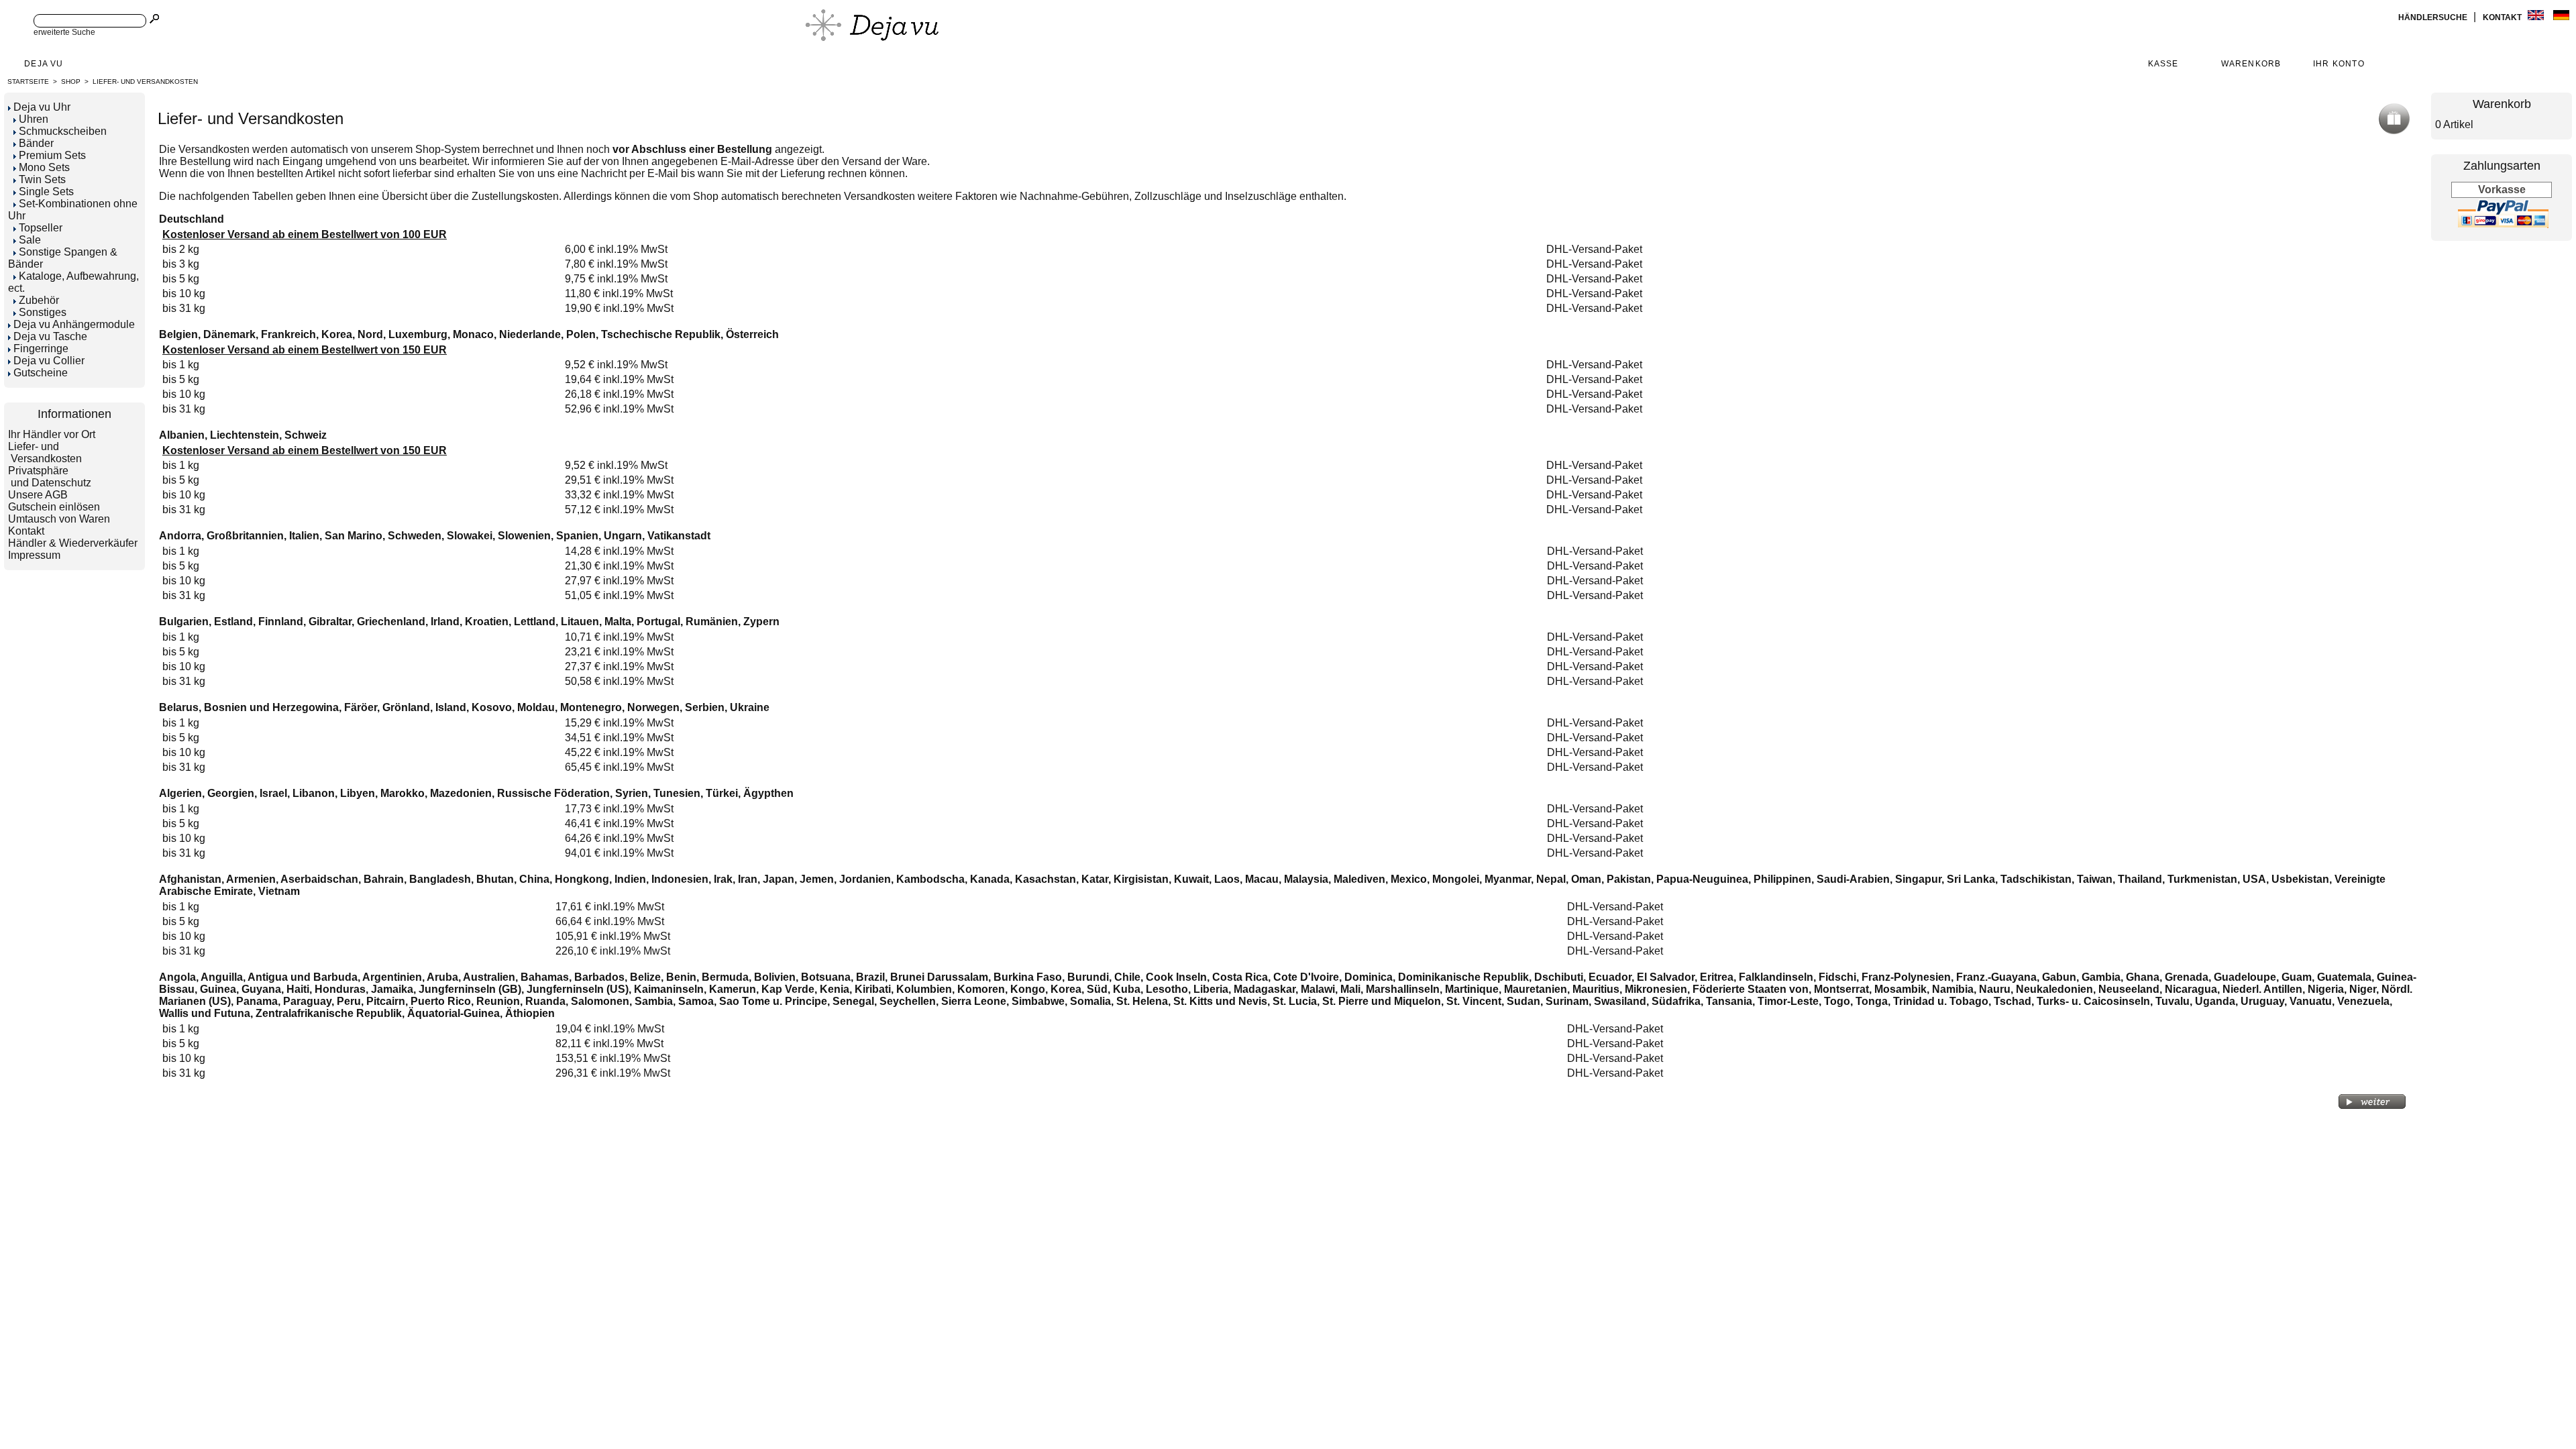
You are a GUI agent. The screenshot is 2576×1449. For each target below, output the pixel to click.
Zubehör (39, 300)
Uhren (34, 119)
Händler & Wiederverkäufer (73, 543)
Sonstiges (43, 312)
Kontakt (2503, 17)
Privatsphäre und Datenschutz (50, 477)
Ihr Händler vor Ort (52, 434)
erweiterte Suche (64, 32)
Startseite (28, 82)
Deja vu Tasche (50, 336)
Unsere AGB (38, 495)
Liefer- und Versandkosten (145, 82)
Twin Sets (42, 179)
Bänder (36, 143)
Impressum (34, 555)
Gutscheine (41, 373)
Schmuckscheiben (63, 131)
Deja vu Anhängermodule (74, 324)
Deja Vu (44, 64)
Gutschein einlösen (54, 507)
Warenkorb (2251, 64)
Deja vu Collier (49, 361)
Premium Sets (52, 155)
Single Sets (46, 192)
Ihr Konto (2339, 64)
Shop (71, 82)
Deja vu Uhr (42, 107)
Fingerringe (41, 348)
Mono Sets (44, 167)
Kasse (2163, 64)
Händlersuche (2434, 17)
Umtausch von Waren (59, 519)
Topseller (41, 228)
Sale (30, 240)
